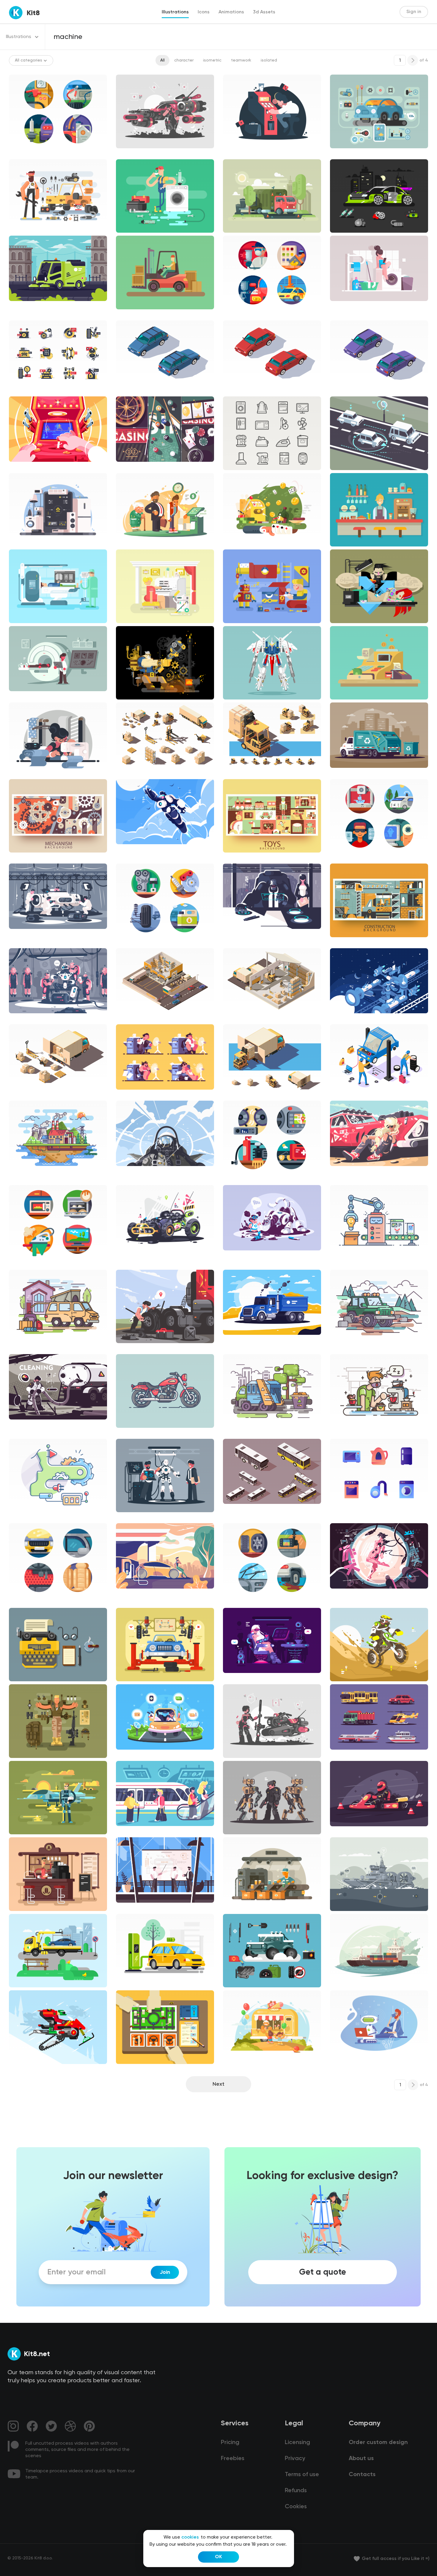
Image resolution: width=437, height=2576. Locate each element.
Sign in (414, 12)
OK (218, 2557)
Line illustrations (30, 1179)
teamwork (241, 60)
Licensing (297, 2443)
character (184, 60)
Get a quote (323, 2272)
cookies (190, 2537)
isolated (269, 60)
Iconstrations (27, 153)
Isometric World (136, 390)
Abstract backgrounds (36, 858)
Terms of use (302, 2475)
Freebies (233, 2459)
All (162, 60)
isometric (212, 60)
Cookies (296, 2507)
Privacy (295, 2459)
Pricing (230, 2443)
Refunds (296, 2491)
